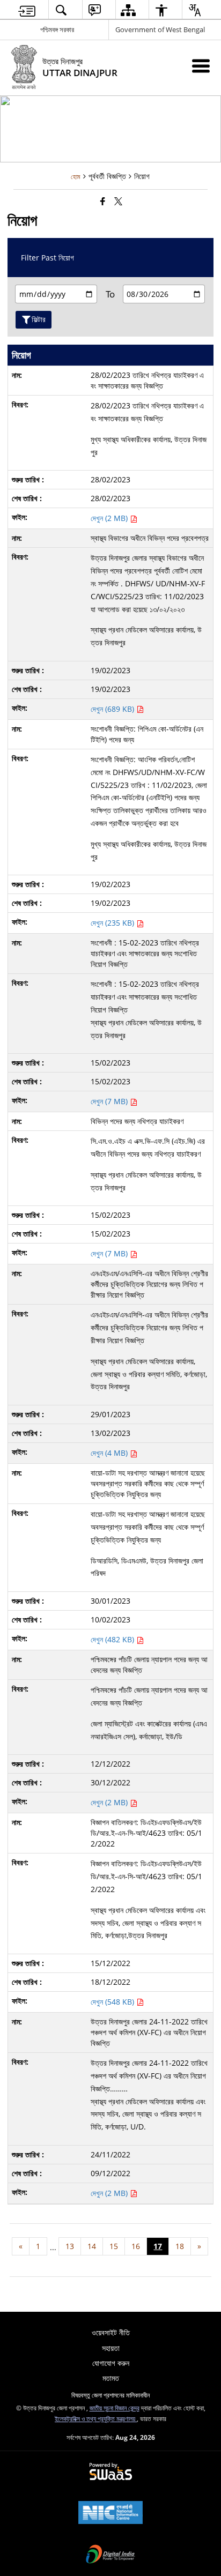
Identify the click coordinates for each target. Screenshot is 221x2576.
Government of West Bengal (160, 29)
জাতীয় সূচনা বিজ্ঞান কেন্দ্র (115, 2408)
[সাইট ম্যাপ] (128, 10)
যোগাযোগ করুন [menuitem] (111, 2363)
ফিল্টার (39, 319)
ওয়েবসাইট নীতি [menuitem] (111, 2332)
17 (158, 2246)
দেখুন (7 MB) (110, 1101)
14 (92, 2246)
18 (180, 2246)
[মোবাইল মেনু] (201, 66)
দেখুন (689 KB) (113, 709)
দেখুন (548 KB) (113, 2002)
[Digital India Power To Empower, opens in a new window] (110, 2555)
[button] (61, 10)
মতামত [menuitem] (111, 2378)
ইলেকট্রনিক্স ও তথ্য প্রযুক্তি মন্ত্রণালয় (96, 2418)
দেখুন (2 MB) (110, 518)
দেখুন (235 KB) (113, 923)
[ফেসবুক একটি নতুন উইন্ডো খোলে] (103, 201)
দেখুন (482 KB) (113, 1639)
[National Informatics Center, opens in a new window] (110, 2513)
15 (114, 2246)
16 (136, 2246)
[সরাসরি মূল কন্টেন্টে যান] (27, 10)
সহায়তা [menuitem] (111, 2348)
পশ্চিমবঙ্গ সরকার (57, 29)
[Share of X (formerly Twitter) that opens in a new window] (118, 201)
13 (70, 2246)
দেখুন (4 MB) (110, 1453)
